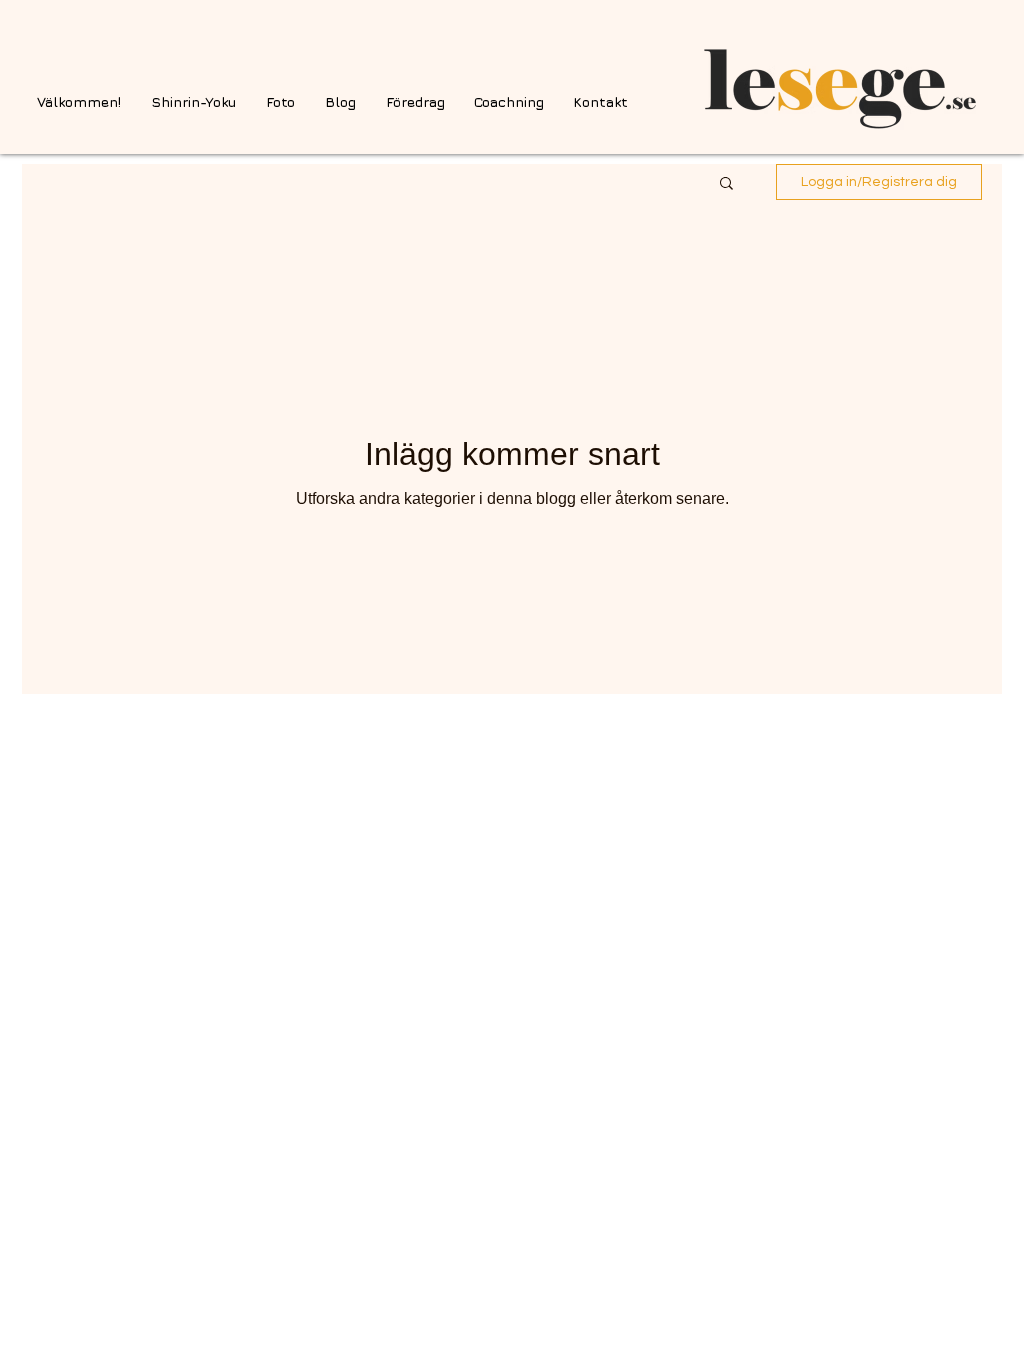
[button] (726, 184)
